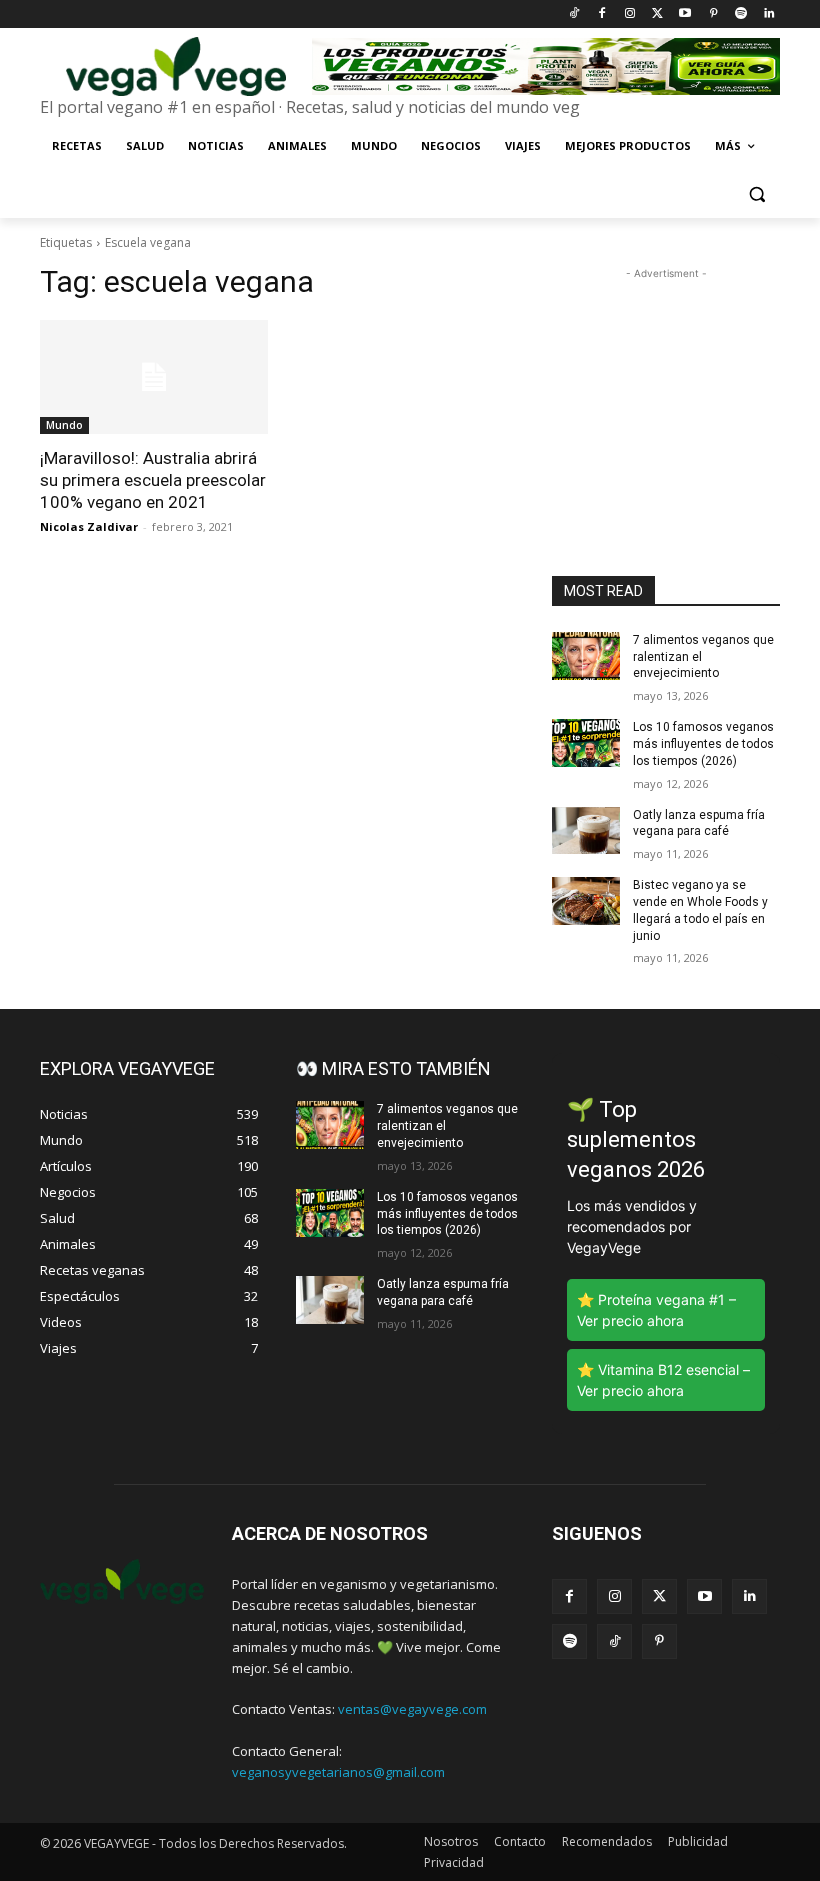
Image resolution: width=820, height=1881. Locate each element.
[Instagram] (629, 14)
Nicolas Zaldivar (89, 526)
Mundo (64, 425)
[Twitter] (657, 14)
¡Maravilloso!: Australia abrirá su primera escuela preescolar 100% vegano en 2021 (153, 480)
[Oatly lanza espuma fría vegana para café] (586, 831)
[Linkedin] (768, 14)
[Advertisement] (666, 384)
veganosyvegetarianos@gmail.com (338, 1772)
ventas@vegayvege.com (412, 1709)
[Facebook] (601, 14)
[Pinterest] (713, 14)
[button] (756, 194)
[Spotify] (740, 14)
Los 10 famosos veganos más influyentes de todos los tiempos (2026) (703, 744)
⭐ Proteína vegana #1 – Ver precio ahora (656, 1310)
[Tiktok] (574, 14)
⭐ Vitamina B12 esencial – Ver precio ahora (663, 1380)
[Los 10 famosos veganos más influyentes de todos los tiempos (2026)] (586, 743)
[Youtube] (685, 14)
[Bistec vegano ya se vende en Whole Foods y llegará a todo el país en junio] (586, 901)
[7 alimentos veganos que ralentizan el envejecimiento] (586, 656)
